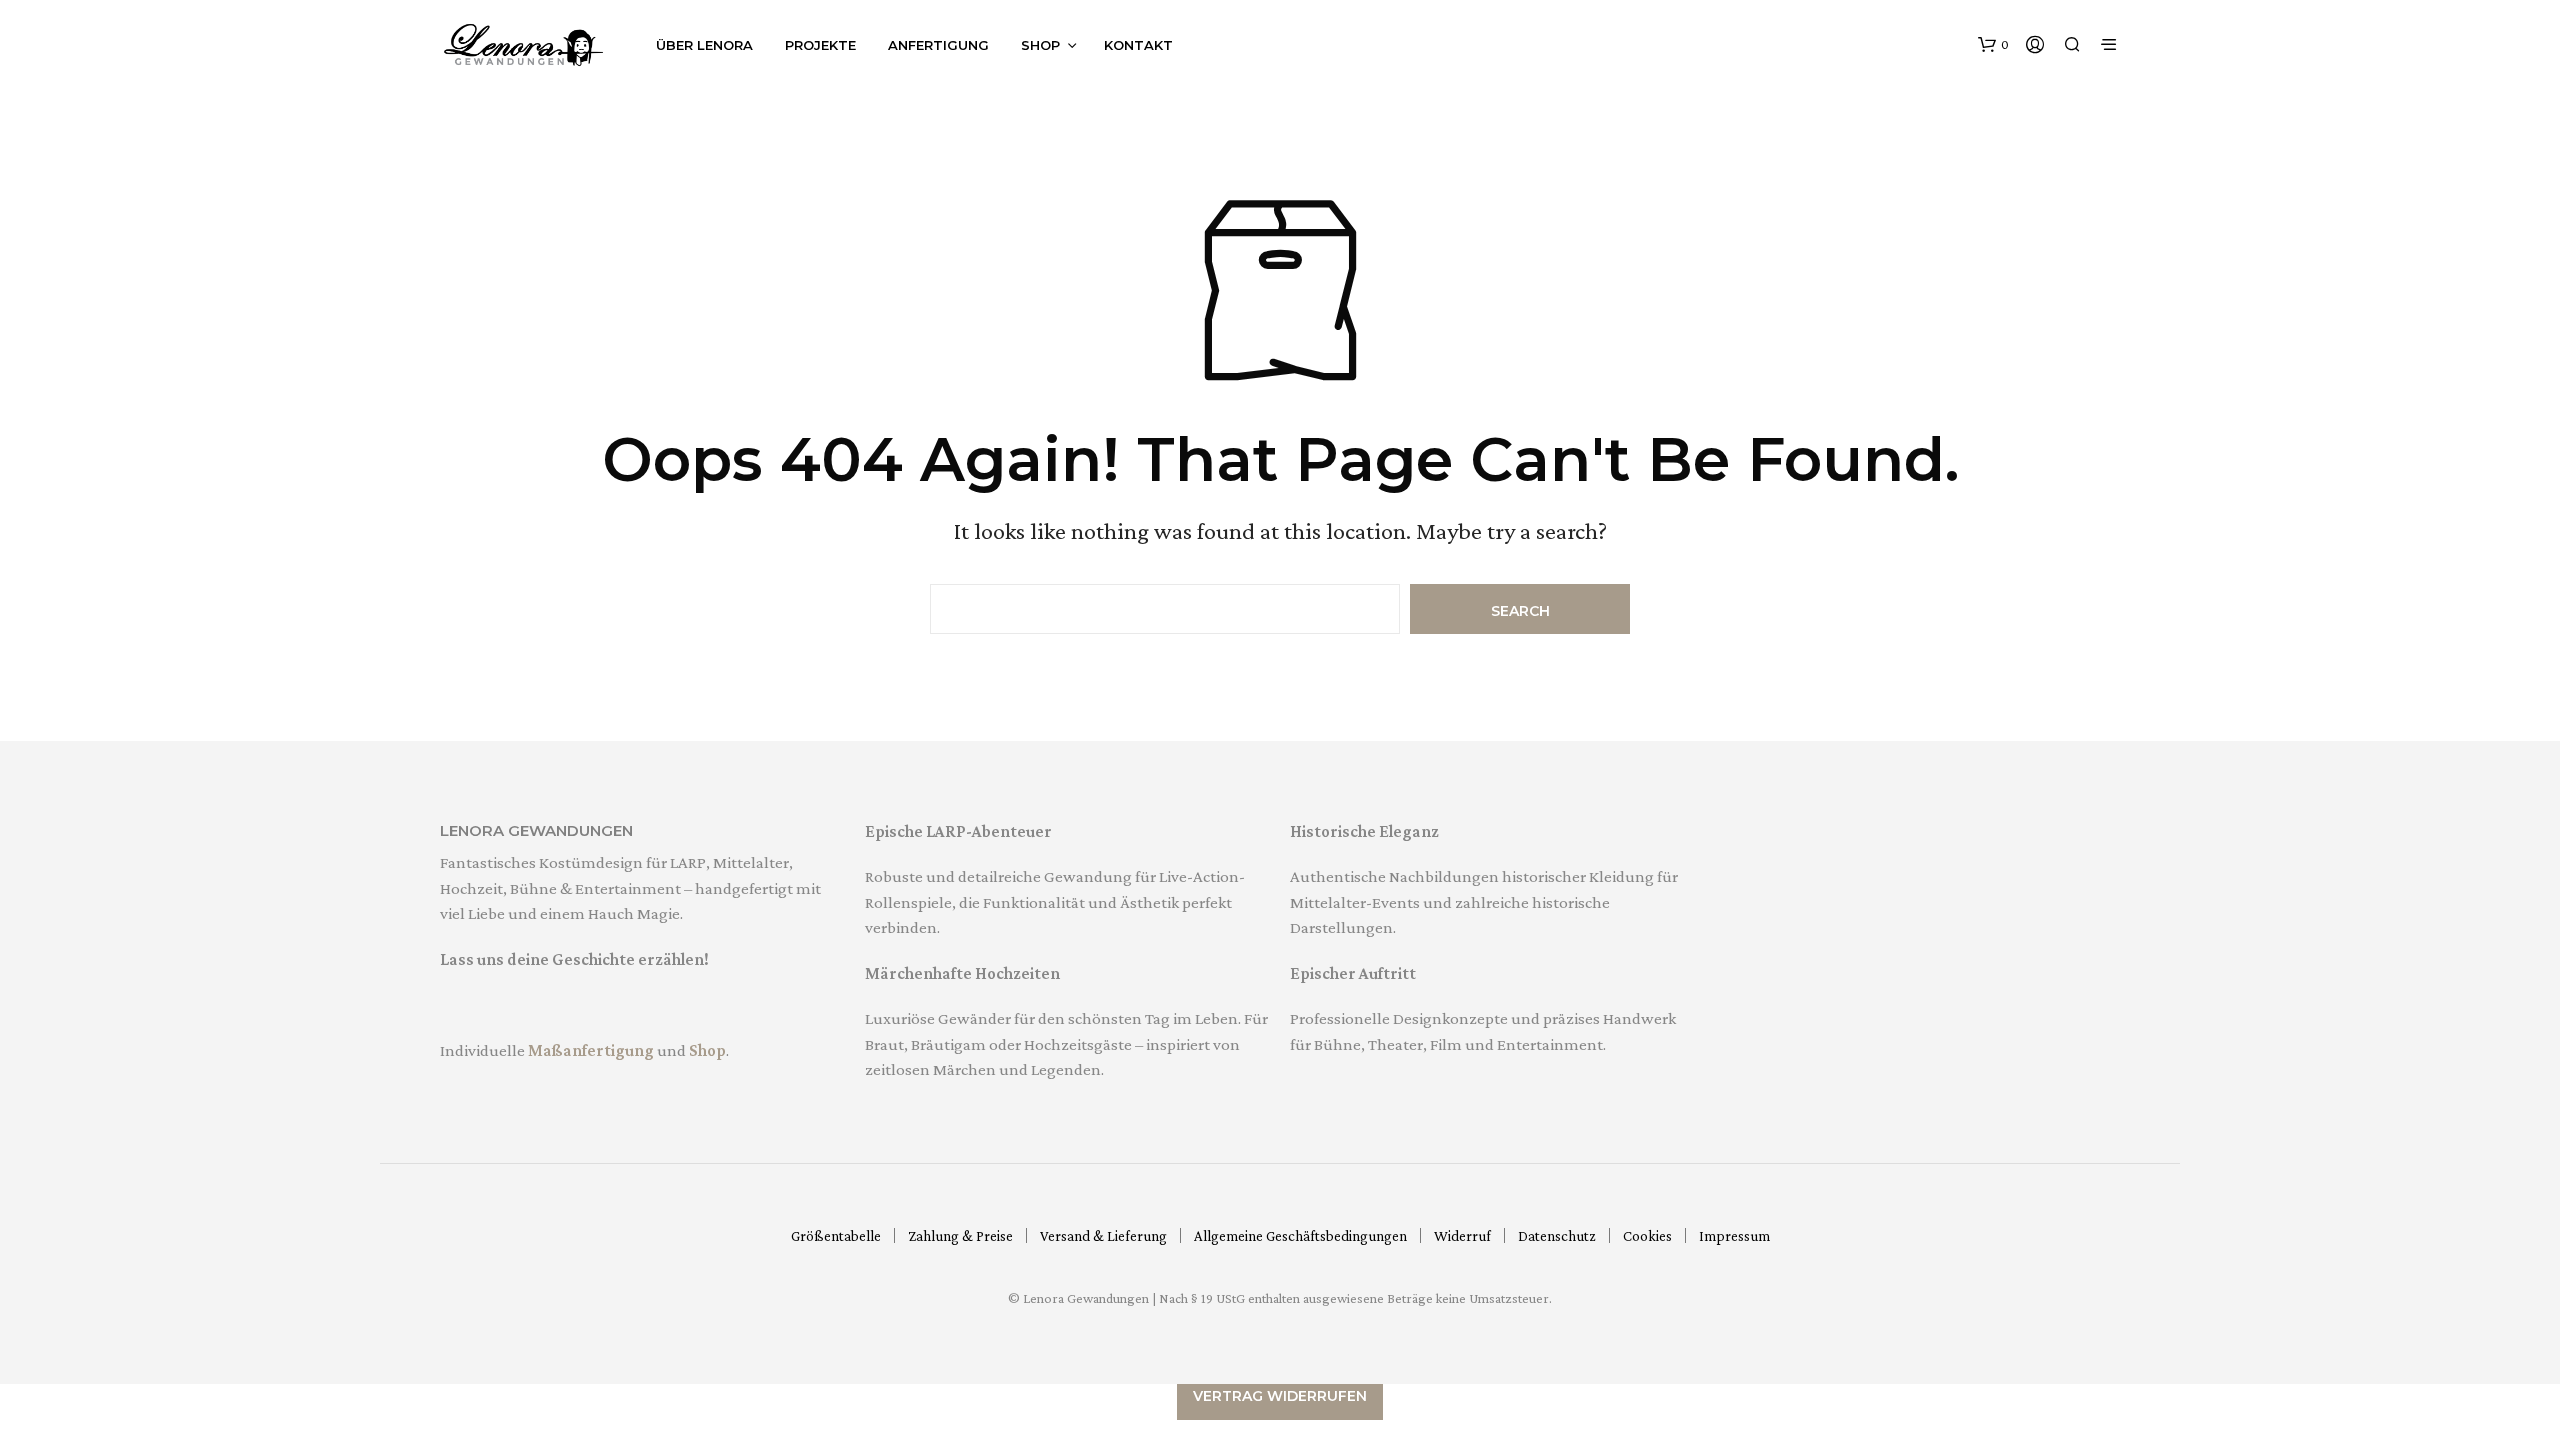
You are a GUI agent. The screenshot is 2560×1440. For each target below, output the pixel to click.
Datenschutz (1557, 1236)
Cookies (1647, 1236)
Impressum (1734, 1236)
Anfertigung (938, 45)
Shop (1040, 45)
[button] (1993, 45)
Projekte (820, 45)
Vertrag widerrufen (1280, 1396)
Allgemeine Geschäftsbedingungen (1300, 1236)
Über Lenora (704, 45)
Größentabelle (836, 1236)
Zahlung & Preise (960, 1236)
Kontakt (1138, 45)
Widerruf (1462, 1236)
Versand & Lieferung (1103, 1236)
